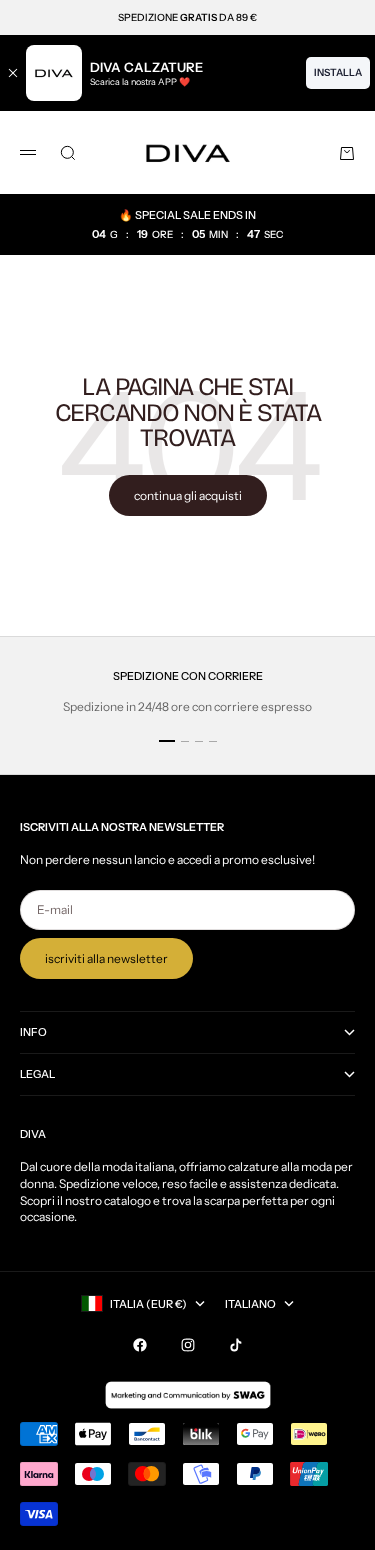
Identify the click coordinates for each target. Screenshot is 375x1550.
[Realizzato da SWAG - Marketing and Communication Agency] (188, 1395)
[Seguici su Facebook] (140, 1345)
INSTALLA (338, 72)
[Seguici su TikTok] (236, 1345)
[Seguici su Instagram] (188, 1345)
